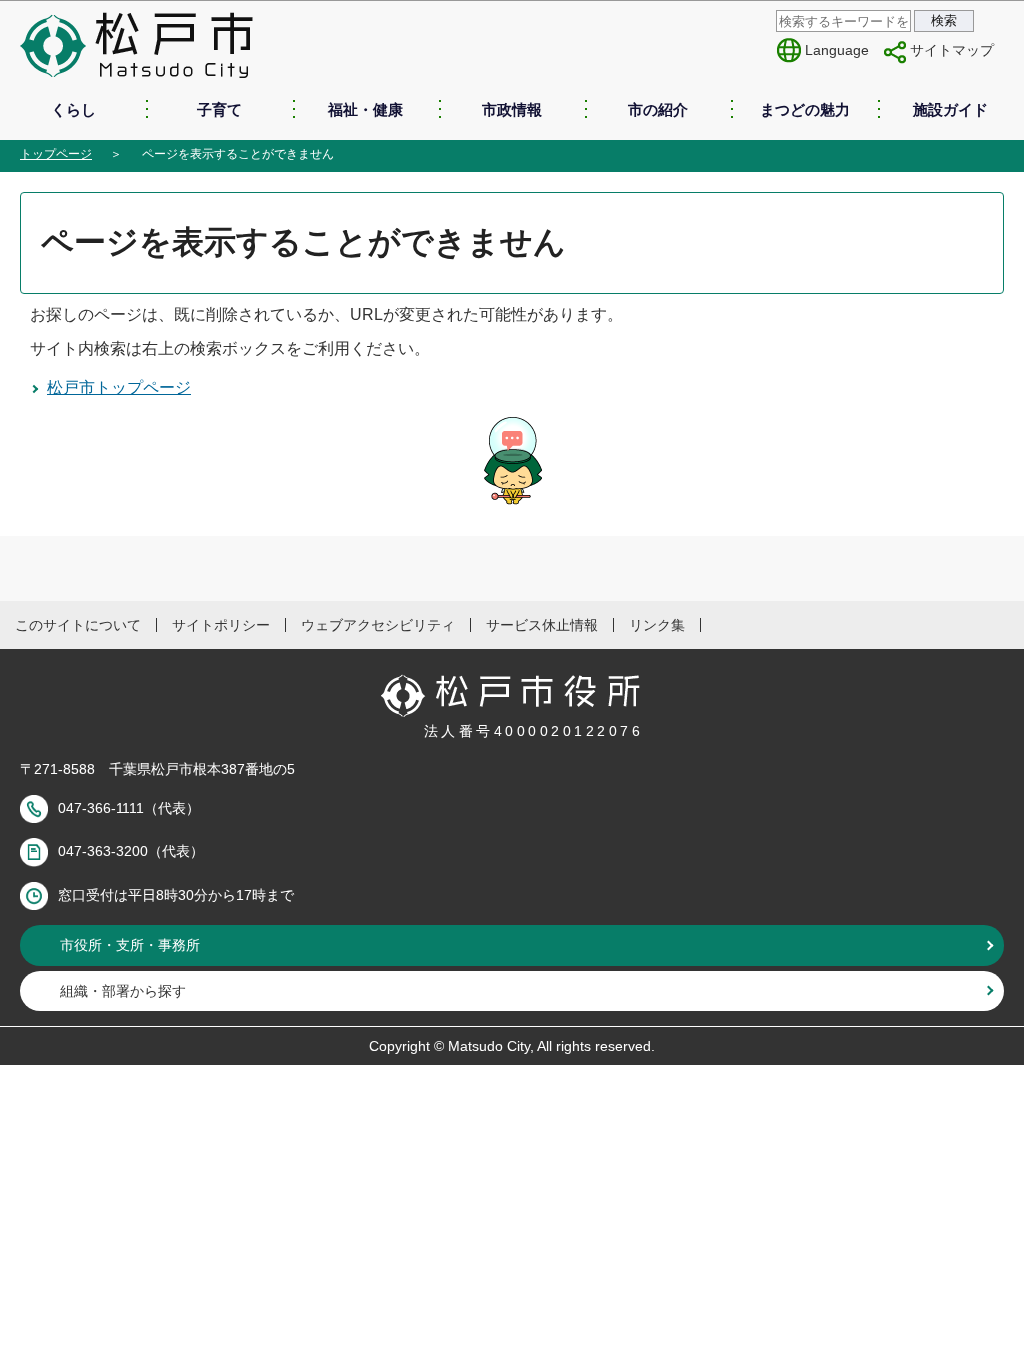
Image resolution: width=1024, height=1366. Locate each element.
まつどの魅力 (805, 109)
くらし (73, 109)
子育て (219, 109)
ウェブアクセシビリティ (378, 625)
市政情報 (512, 109)
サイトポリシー (221, 625)
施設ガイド (950, 109)
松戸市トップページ (119, 387)
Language (837, 50)
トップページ (56, 154)
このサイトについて (78, 625)
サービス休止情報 (542, 625)
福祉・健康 (365, 109)
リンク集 (657, 625)
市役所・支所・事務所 (130, 945)
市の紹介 (658, 109)
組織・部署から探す (123, 991)
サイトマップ (952, 50)
